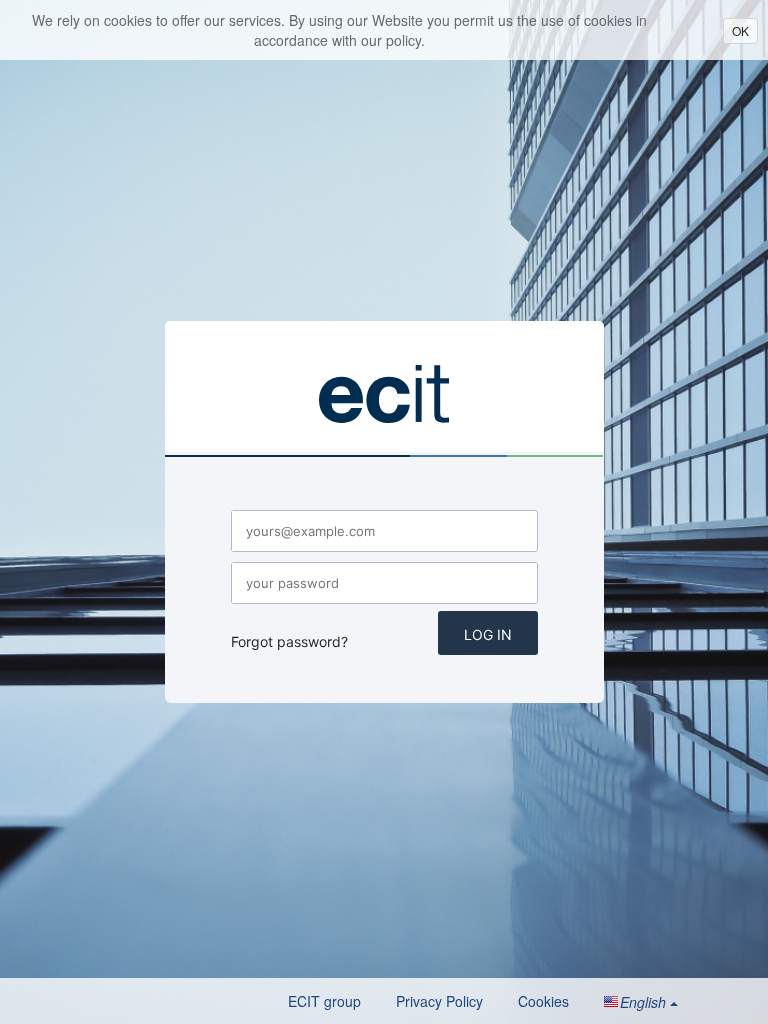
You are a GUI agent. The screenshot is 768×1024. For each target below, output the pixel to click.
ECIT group (324, 1001)
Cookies (543, 1001)
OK (740, 30)
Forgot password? (289, 641)
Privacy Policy (439, 1001)
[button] (641, 1002)
